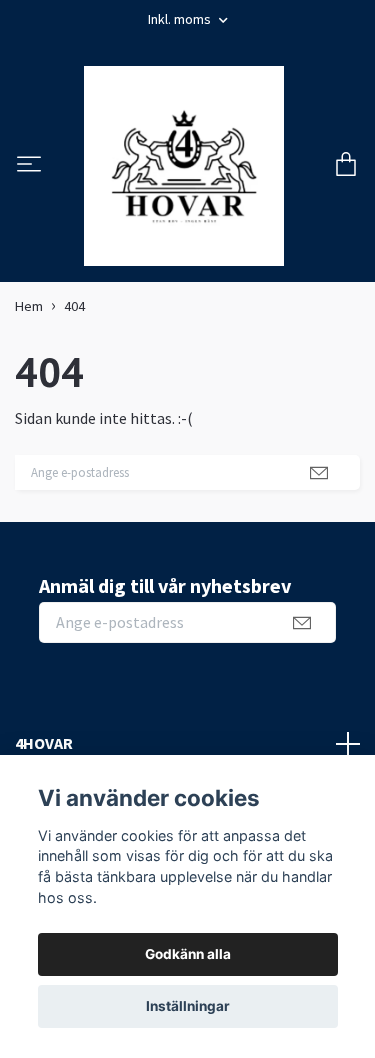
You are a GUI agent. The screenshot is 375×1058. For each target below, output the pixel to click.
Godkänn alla (188, 954)
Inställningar (188, 1006)
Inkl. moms (181, 19)
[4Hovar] (184, 181)
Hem (29, 336)
